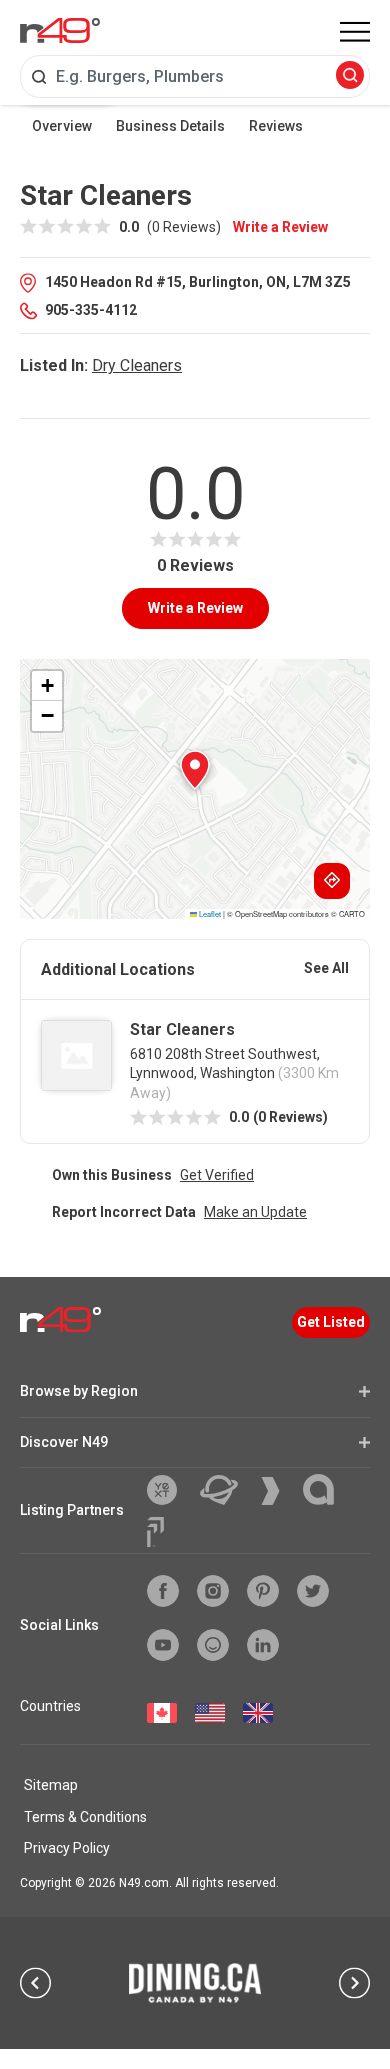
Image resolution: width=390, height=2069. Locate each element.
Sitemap (51, 1785)
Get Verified (217, 1175)
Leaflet (209, 913)
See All (326, 968)
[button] (195, 770)
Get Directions (332, 881)
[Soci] (155, 1532)
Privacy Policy (67, 1848)
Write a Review (280, 227)
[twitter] (313, 1591)
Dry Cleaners (137, 365)
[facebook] (163, 1591)
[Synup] (278, 1491)
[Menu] (355, 32)
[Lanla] (326, 1489)
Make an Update (255, 1212)
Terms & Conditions (85, 1817)
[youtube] (163, 1645)
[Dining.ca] (195, 1983)
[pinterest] (263, 1591)
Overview (62, 126)
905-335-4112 (91, 310)
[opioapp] (213, 1645)
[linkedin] (263, 1645)
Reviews (276, 126)
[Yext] (169, 1490)
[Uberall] (226, 1490)
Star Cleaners (182, 1029)
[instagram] (213, 1591)
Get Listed (331, 1322)
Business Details (170, 126)
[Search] (350, 76)
